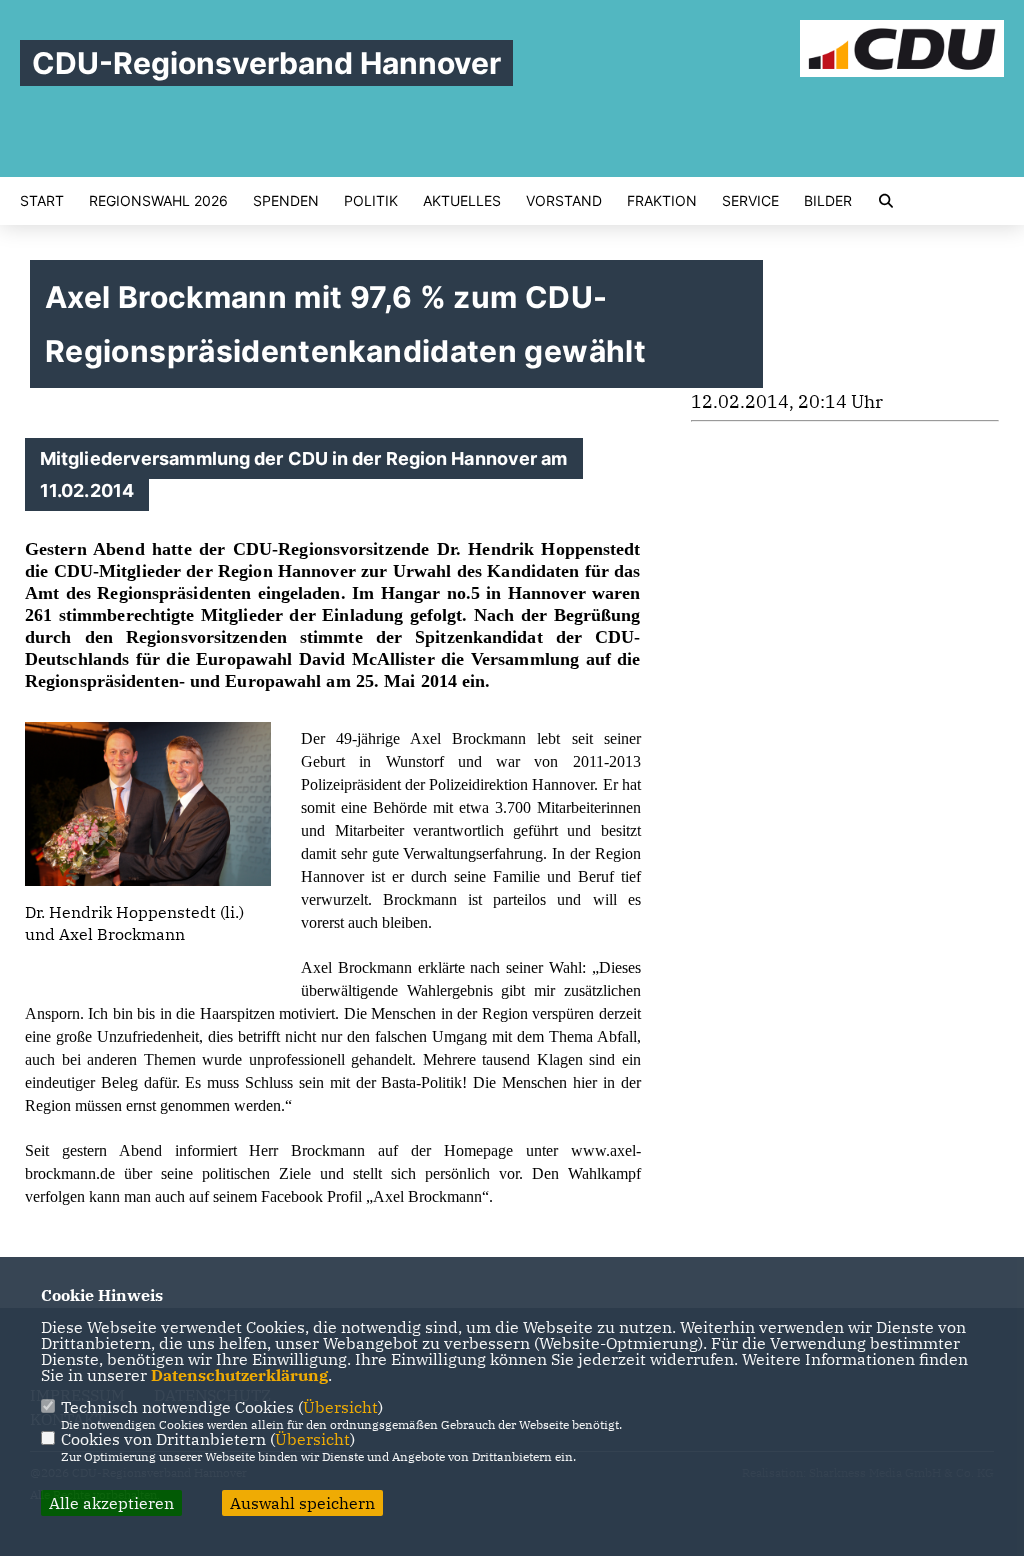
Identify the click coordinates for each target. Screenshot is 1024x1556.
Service (750, 201)
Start (42, 201)
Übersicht (340, 1407)
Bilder (828, 201)
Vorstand (564, 201)
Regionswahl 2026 (158, 201)
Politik (371, 201)
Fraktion (662, 201)
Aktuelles (462, 201)
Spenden (286, 201)
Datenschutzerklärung (239, 1375)
